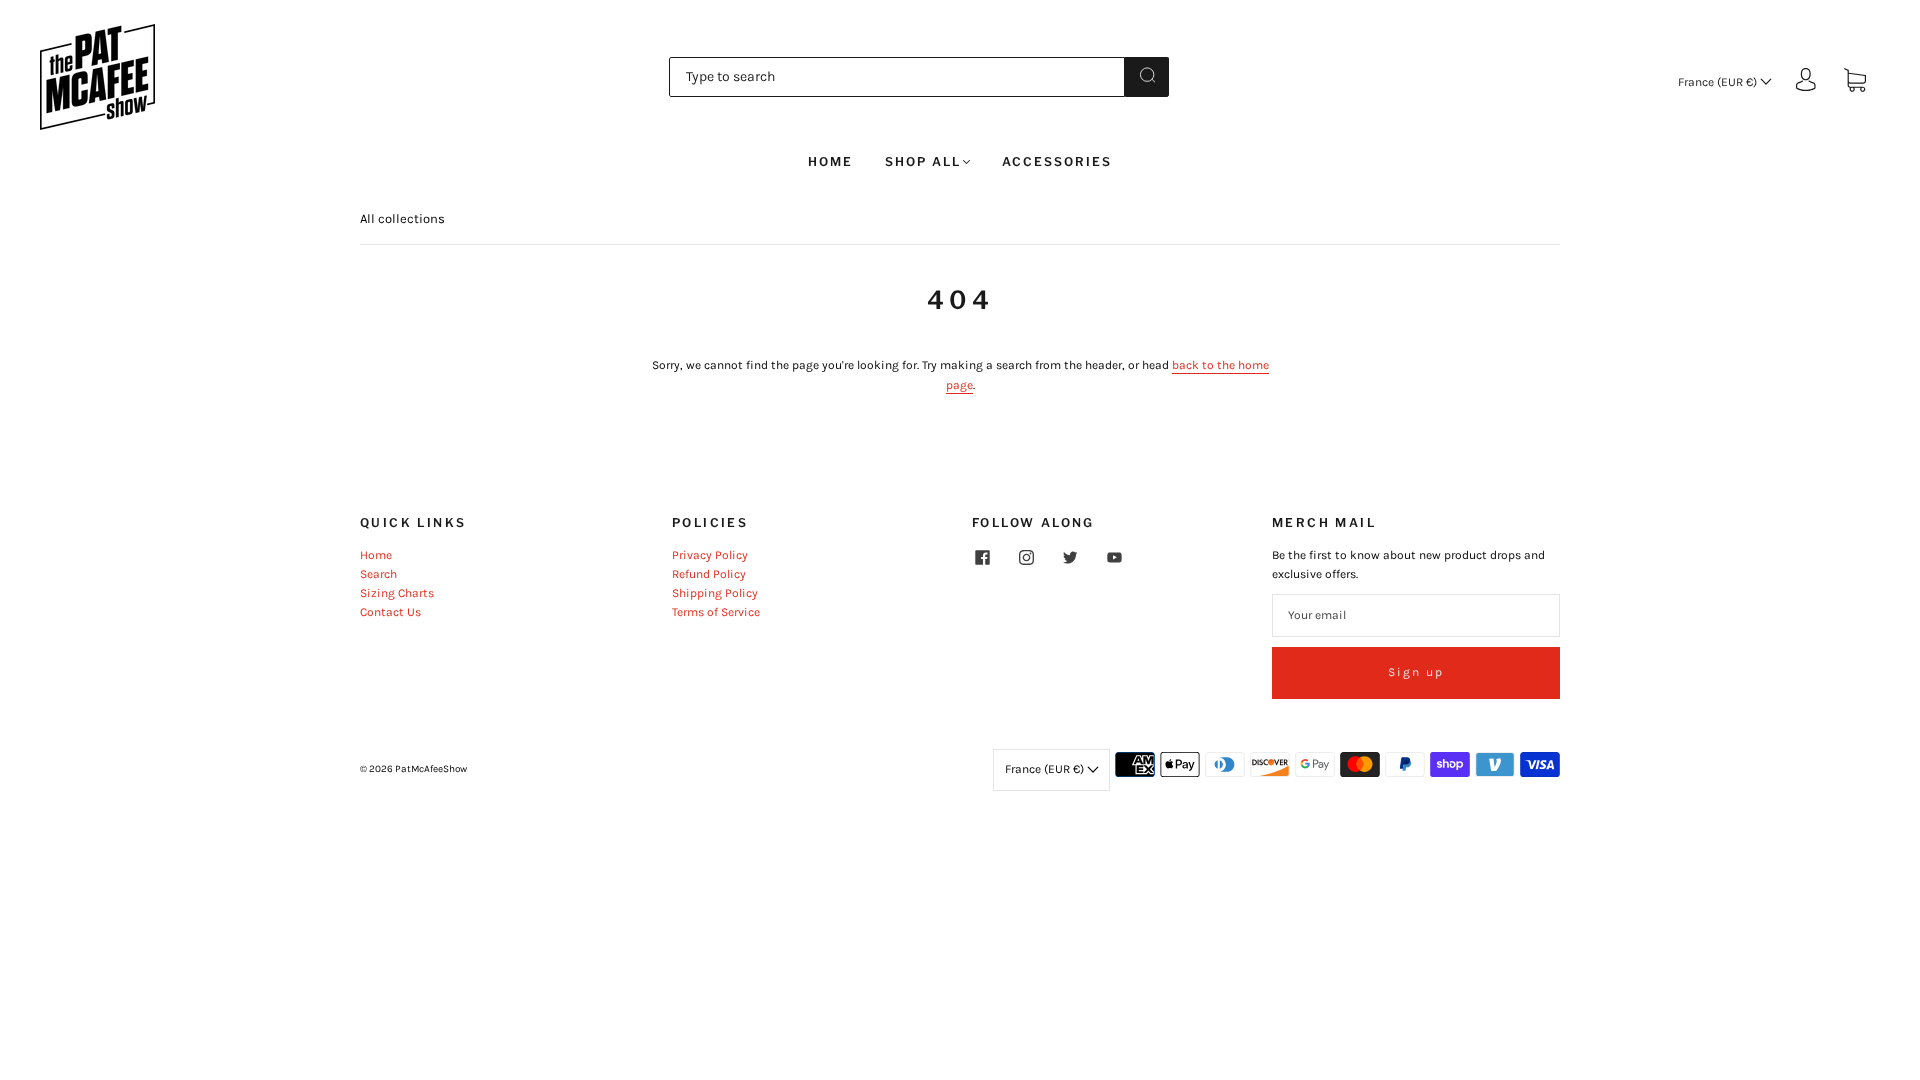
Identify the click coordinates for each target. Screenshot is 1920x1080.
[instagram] (1026, 558)
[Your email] (1416, 615)
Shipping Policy (715, 593)
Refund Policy (709, 574)
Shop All (923, 161)
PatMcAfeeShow (431, 769)
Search (378, 574)
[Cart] (1855, 82)
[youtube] (1114, 558)
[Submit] (1147, 75)
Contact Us (390, 612)
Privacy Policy (710, 555)
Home (830, 161)
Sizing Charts (397, 593)
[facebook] (982, 558)
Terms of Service (716, 612)
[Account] (1806, 81)
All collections (402, 218)
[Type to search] (897, 77)
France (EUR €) (1719, 82)
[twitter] (1070, 558)
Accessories (1057, 161)
